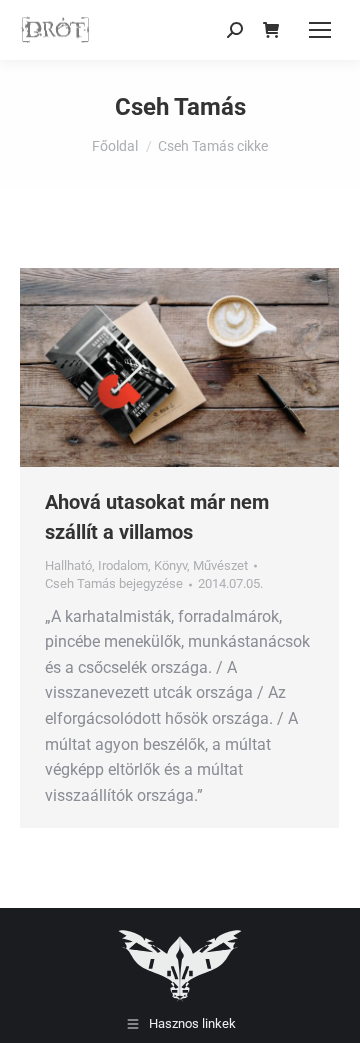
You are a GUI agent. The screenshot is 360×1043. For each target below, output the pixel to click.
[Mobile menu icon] (320, 30)
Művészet (220, 565)
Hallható (68, 565)
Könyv (170, 565)
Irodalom (123, 565)
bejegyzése (114, 583)
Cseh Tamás (180, 107)
